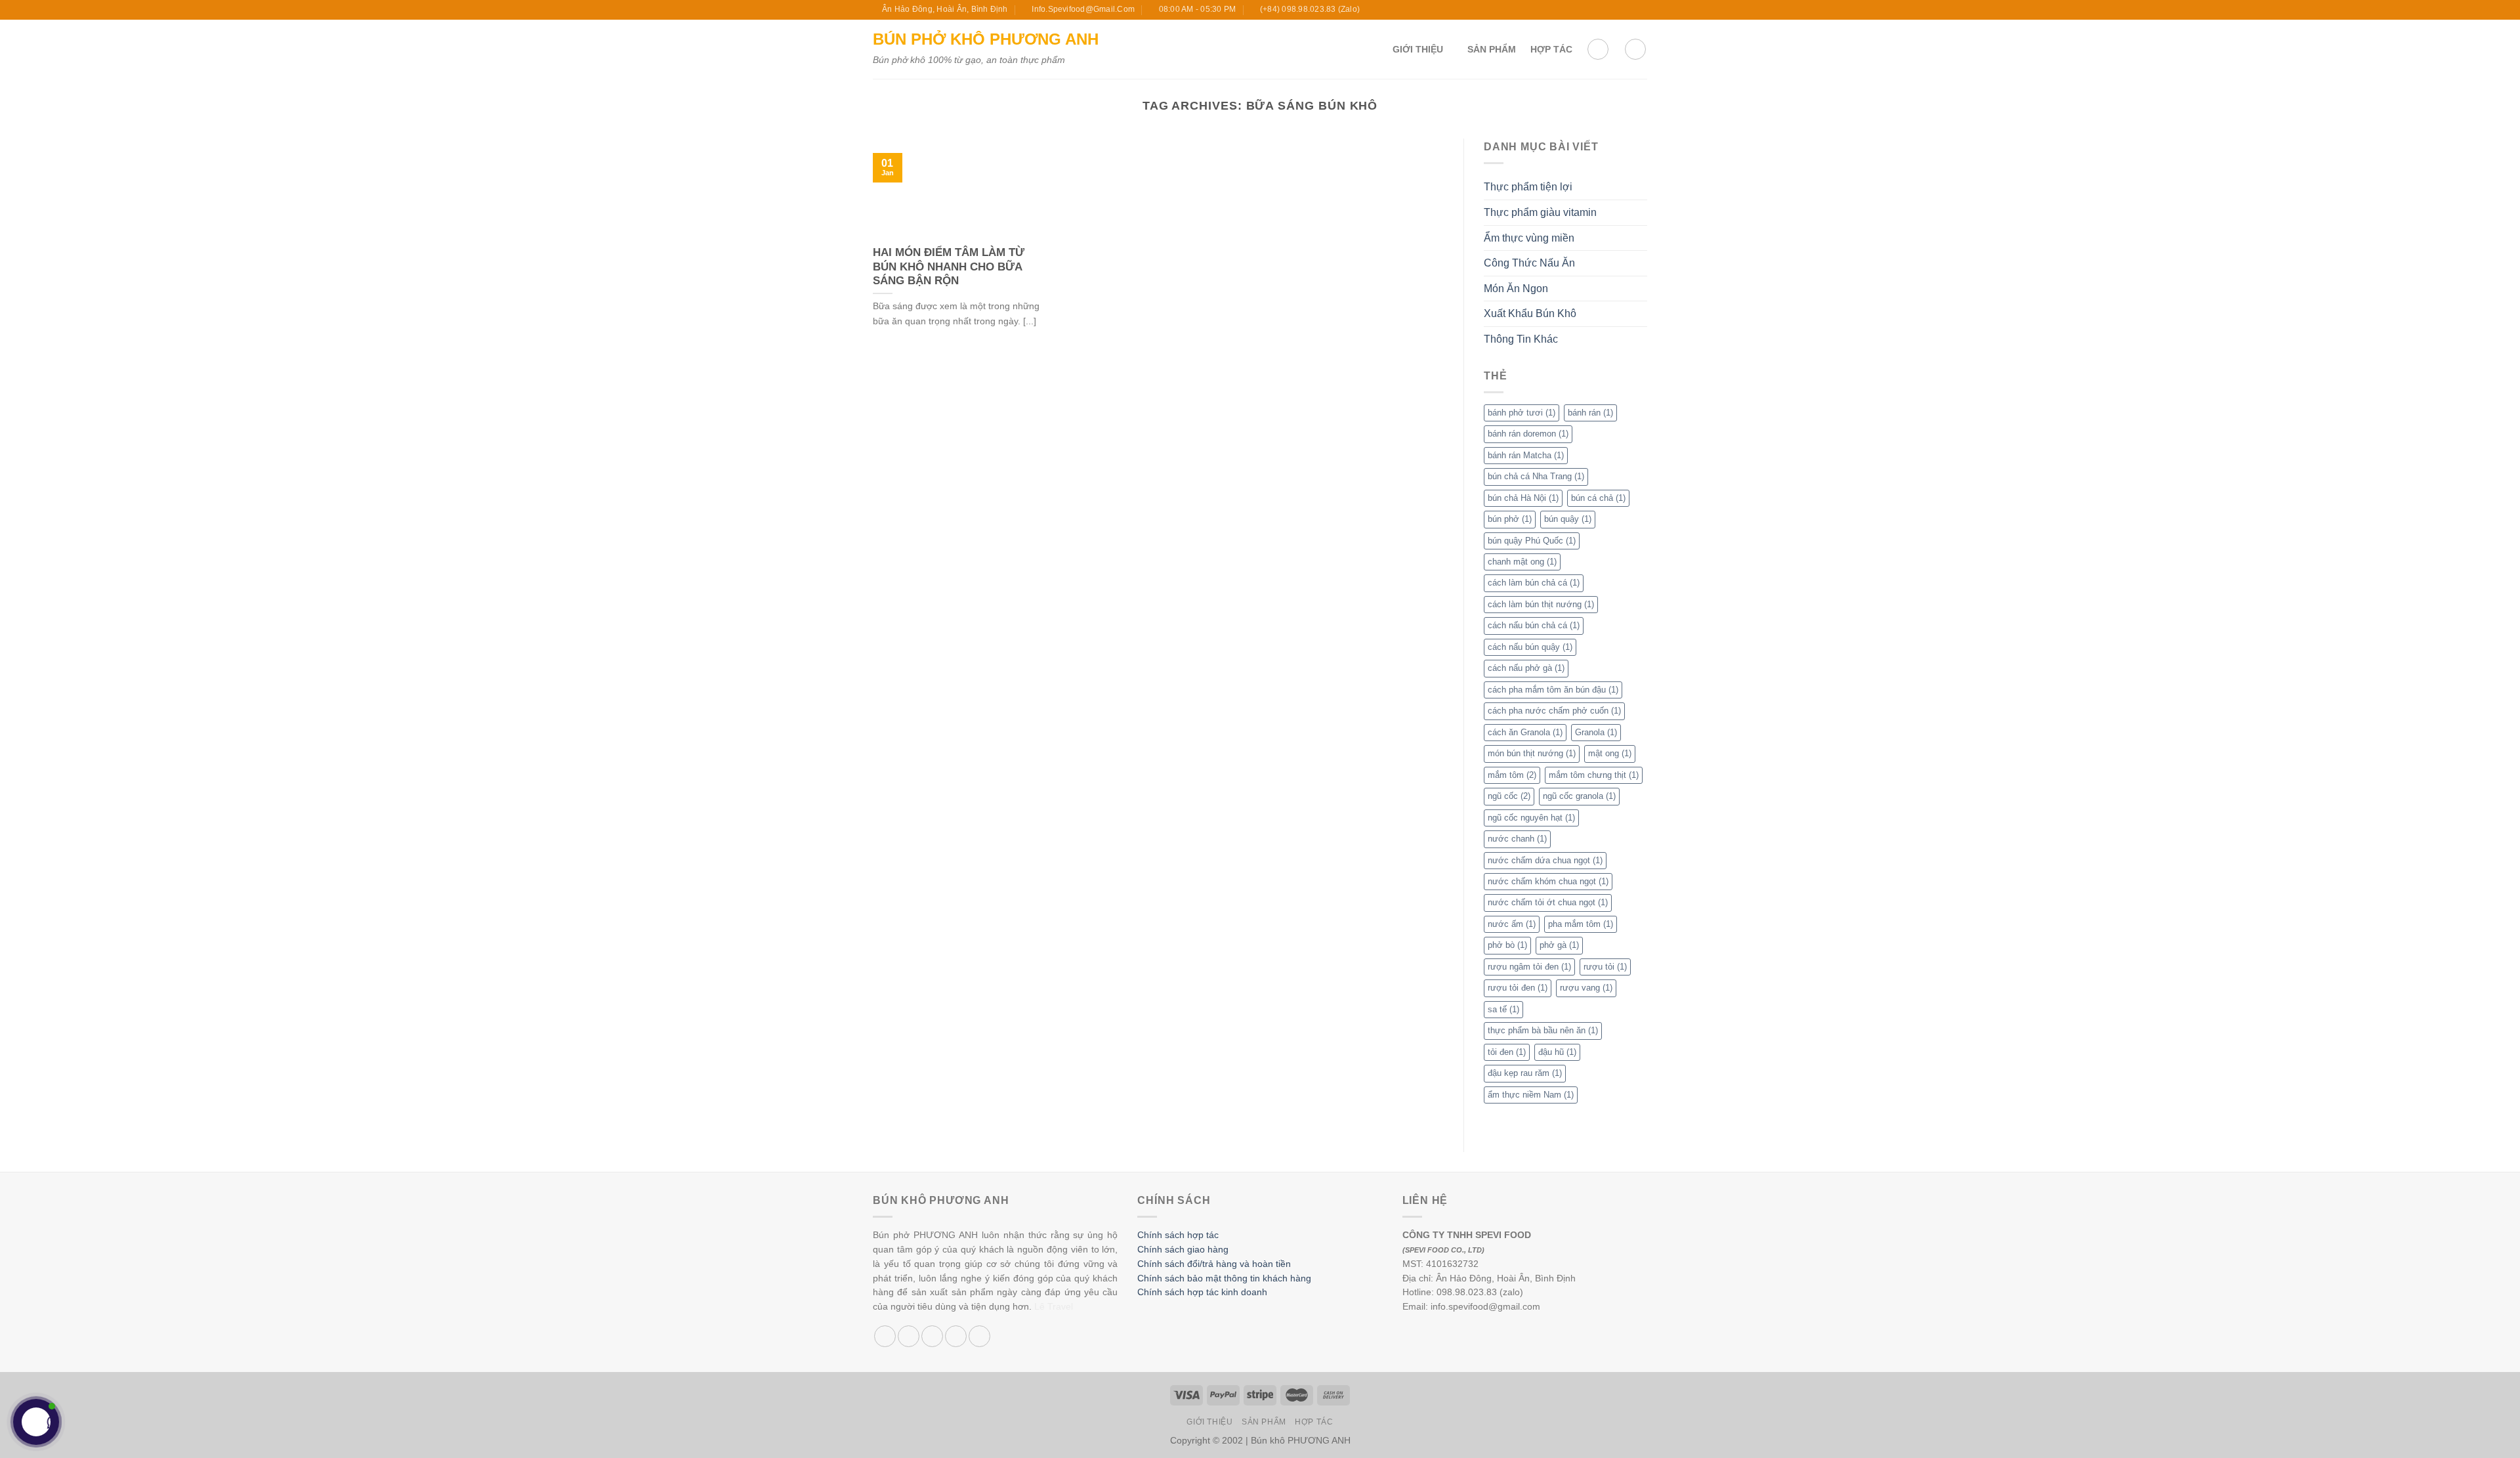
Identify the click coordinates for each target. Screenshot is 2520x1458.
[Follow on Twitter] (1616, 10)
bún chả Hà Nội (1523, 498)
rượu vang (1586, 988)
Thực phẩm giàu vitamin (1540, 212)
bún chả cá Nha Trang (1536, 476)
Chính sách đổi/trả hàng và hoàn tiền (1214, 1264)
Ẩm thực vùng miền (1529, 238)
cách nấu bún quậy (1530, 647)
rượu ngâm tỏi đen (1529, 967)
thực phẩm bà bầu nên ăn (1543, 1030)
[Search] (1635, 49)
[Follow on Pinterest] (979, 1336)
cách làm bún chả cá (1534, 583)
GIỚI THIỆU (1418, 49)
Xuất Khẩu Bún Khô (1530, 313)
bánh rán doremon (1528, 434)
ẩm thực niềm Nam (1531, 1095)
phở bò (1507, 945)
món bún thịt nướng (1532, 753)
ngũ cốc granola (1579, 796)
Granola (1596, 732)
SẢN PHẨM (1492, 49)
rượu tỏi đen (1518, 988)
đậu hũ (1557, 1052)
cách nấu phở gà (1526, 668)
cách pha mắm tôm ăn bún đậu (1553, 690)
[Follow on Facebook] (1591, 10)
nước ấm (1512, 924)
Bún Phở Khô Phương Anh (986, 39)
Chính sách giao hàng (1183, 1250)
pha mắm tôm (1581, 924)
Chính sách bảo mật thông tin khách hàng (1224, 1278)
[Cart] (1598, 49)
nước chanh (1517, 839)
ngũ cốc (1509, 796)
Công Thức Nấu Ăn (1529, 263)
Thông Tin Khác (1521, 339)
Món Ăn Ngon (1516, 289)
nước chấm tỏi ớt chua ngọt (1548, 902)
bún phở (1510, 519)
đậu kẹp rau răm (1525, 1073)
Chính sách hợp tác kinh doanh (1202, 1292)
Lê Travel (1054, 1307)
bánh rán (1590, 413)
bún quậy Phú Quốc (1532, 541)
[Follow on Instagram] (1603, 10)
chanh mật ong (1522, 562)
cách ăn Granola (1525, 732)
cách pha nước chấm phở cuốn (1554, 711)
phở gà (1559, 945)
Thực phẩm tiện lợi (1528, 187)
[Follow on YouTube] (1641, 10)
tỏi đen (1507, 1052)
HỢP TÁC (1551, 49)
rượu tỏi (1605, 967)
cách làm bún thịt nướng (1541, 604)
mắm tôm (1512, 775)
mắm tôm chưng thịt (1594, 775)
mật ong (1610, 753)
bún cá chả (1598, 498)
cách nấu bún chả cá (1534, 625)
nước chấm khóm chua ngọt (1548, 881)
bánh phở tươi (1522, 413)
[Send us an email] (1628, 10)
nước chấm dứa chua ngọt (1545, 860)
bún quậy (1568, 519)
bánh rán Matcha (1526, 455)
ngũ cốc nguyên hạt (1531, 818)
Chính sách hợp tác (1178, 1235)
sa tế (1503, 1009)
